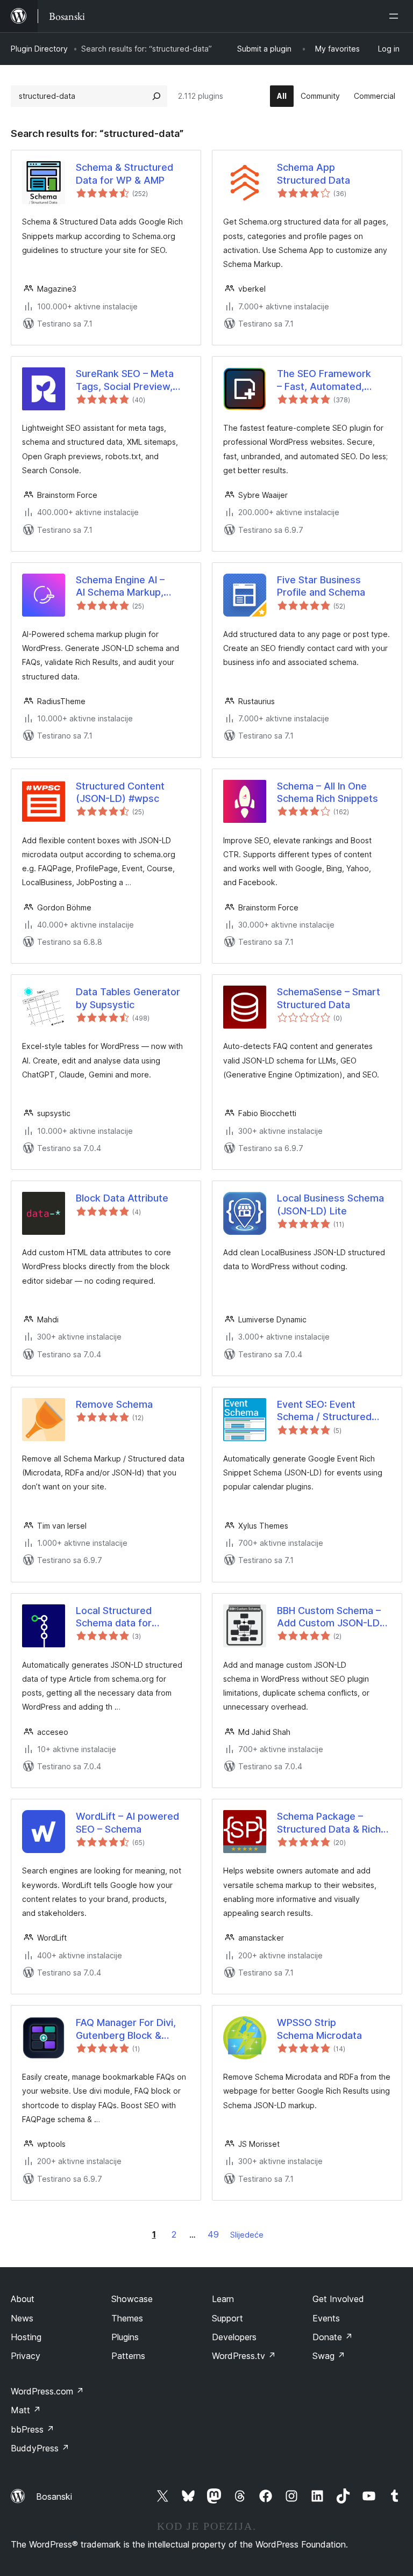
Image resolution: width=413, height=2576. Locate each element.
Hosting (26, 2337)
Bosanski (54, 2497)
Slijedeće (247, 2235)
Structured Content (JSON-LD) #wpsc (120, 792)
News (22, 2318)
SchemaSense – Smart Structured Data (329, 998)
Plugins (125, 2337)
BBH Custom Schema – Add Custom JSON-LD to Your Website (329, 1617)
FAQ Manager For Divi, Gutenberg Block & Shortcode (126, 2029)
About (23, 2299)
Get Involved (338, 2299)
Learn (223, 2299)
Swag (329, 2356)
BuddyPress (40, 2448)
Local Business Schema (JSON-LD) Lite (330, 1204)
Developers (234, 2337)
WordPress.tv (244, 2356)
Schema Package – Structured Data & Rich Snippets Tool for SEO (329, 1823)
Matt (26, 2410)
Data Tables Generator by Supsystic (128, 998)
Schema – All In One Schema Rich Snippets (327, 792)
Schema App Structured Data (314, 173)
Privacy (26, 2356)
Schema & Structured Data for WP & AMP (124, 173)
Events (326, 2318)
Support (227, 2318)
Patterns (128, 2356)
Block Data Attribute (122, 1198)
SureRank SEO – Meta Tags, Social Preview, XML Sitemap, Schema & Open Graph (131, 380)
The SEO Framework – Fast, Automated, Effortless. (324, 380)
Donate (333, 2337)
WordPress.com (47, 2391)
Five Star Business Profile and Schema (321, 586)
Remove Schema (114, 1404)
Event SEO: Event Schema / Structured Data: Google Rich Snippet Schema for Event (324, 1411)
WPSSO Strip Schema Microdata (319, 2029)
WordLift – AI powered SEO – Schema (127, 1822)
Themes (127, 2318)
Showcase (132, 2299)
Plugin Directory (39, 49)
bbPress (33, 2429)
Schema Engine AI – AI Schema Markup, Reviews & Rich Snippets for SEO (132, 587)
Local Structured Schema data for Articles (114, 1617)
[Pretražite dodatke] (156, 96)
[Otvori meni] (396, 16)
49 (213, 2234)
